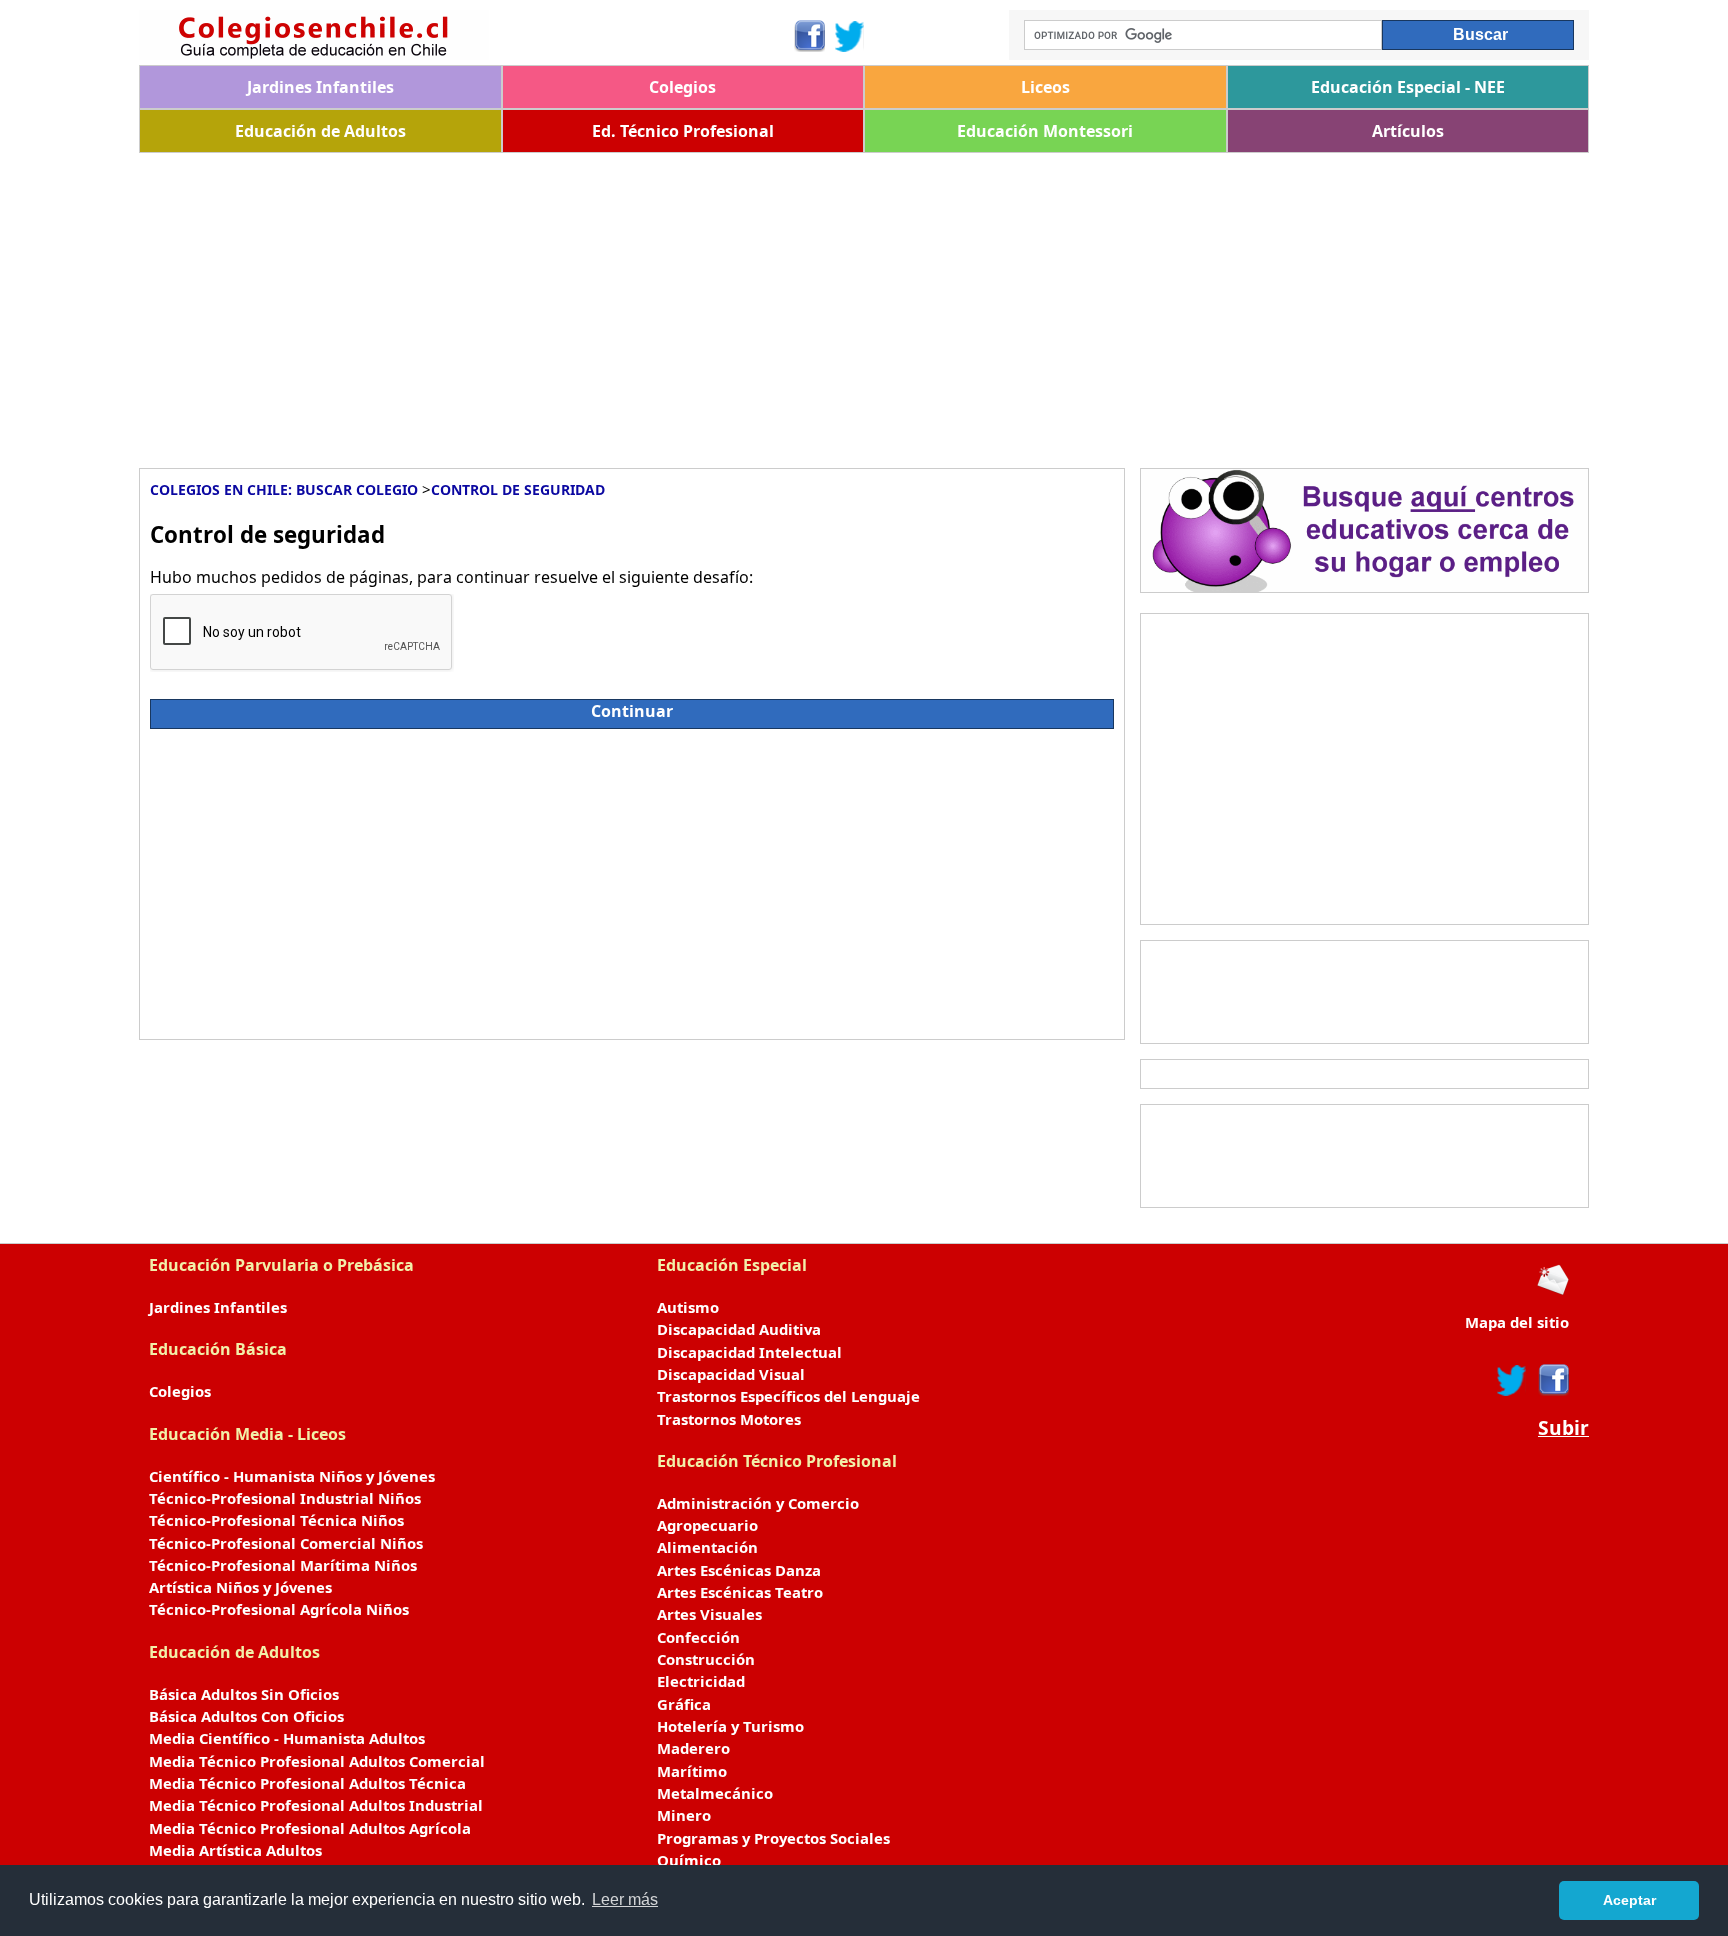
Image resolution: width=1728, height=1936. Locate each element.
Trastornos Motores (729, 1419)
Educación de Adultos (320, 131)
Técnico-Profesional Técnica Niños (276, 1520)
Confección (698, 1637)
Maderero (693, 1748)
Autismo (688, 1307)
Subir (1563, 1428)
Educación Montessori (1045, 131)
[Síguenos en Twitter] (850, 36)
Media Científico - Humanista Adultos (287, 1738)
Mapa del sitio (1517, 1322)
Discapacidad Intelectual (749, 1352)
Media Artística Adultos (235, 1850)
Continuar (632, 711)
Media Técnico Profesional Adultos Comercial (317, 1761)
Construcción (706, 1659)
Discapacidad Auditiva (739, 1329)
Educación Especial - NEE (1408, 87)
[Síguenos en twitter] (1512, 1380)
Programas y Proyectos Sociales (773, 1838)
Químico (689, 1860)
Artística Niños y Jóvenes (240, 1587)
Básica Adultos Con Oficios (246, 1716)
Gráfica (684, 1704)
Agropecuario (707, 1525)
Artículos (1408, 131)
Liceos (1045, 87)
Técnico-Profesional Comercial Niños (286, 1543)
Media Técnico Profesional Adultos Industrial (316, 1805)
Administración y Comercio (758, 1503)
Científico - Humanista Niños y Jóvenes (292, 1476)
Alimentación (707, 1547)
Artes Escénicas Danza (739, 1570)
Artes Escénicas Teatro (740, 1592)
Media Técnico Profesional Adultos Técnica (307, 1783)
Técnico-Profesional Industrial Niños (285, 1498)
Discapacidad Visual (731, 1374)
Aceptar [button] (1629, 1900)
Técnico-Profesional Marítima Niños (283, 1565)
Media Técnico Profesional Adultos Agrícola (310, 1828)
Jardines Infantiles (320, 87)
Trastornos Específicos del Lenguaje (788, 1396)
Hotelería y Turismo (730, 1726)
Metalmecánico (715, 1793)
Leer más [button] (625, 1899)
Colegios (682, 87)
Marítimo (692, 1771)
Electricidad (701, 1681)
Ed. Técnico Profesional (683, 131)
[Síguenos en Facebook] (808, 36)
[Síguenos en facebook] (1552, 1380)
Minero (684, 1815)
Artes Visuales (709, 1614)
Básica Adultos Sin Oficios (244, 1694)
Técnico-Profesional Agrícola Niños (279, 1609)
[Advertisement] (739, 303)
